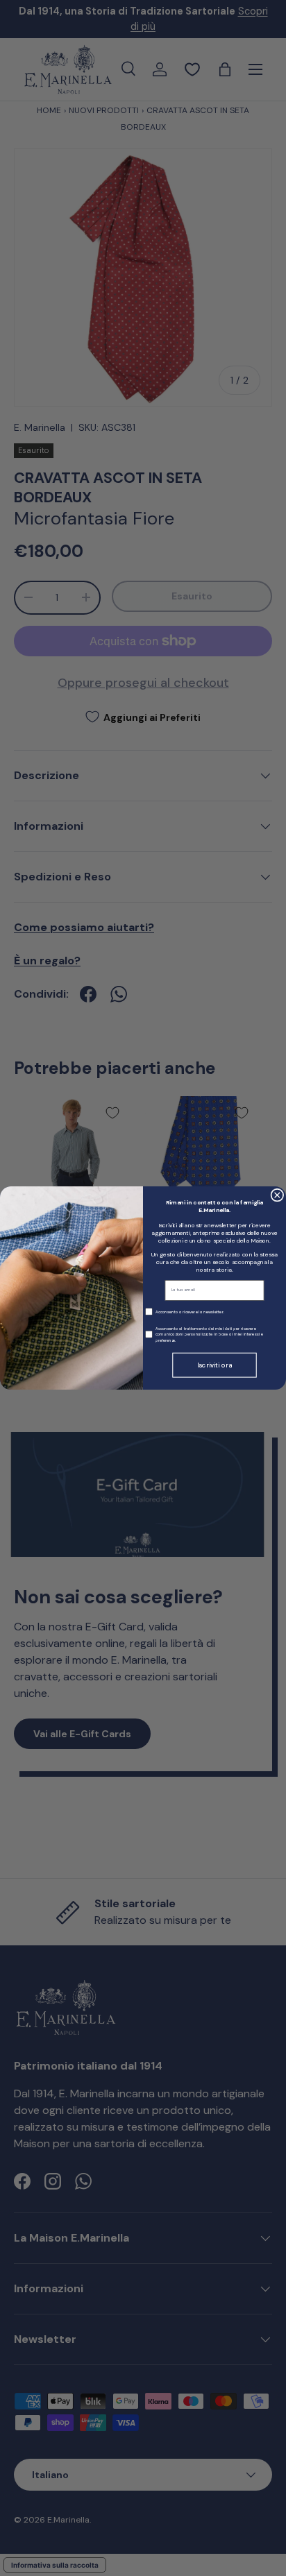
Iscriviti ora (214, 1365)
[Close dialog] (277, 1195)
